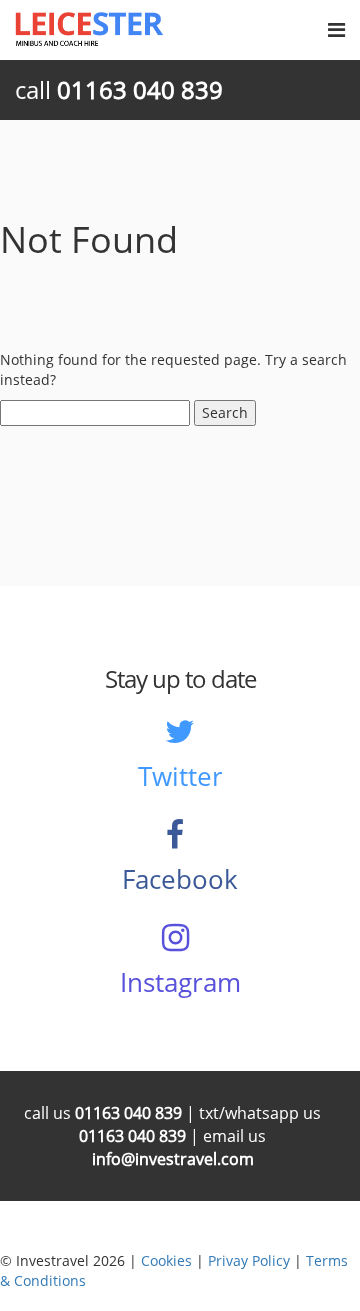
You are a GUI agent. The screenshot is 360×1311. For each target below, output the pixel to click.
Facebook (180, 879)
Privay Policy (249, 1260)
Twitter (180, 776)
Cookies (166, 1260)
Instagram (180, 982)
